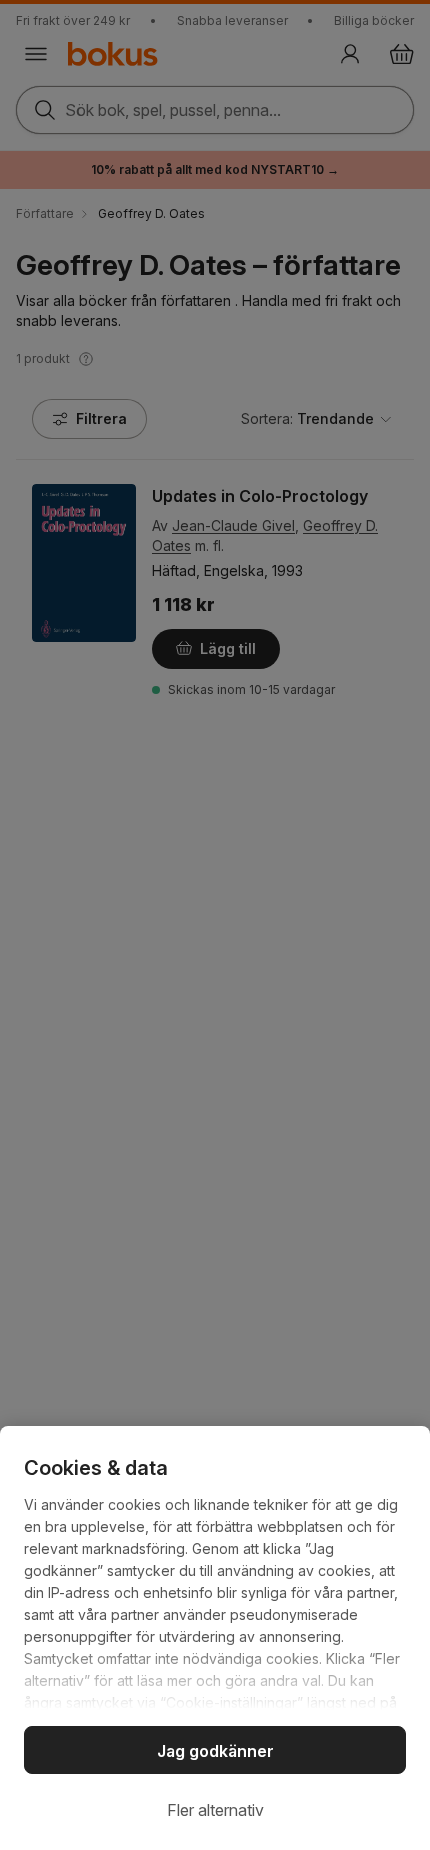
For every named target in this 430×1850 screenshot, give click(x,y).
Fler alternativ (215, 1810)
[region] (215, 1638)
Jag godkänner (215, 1751)
